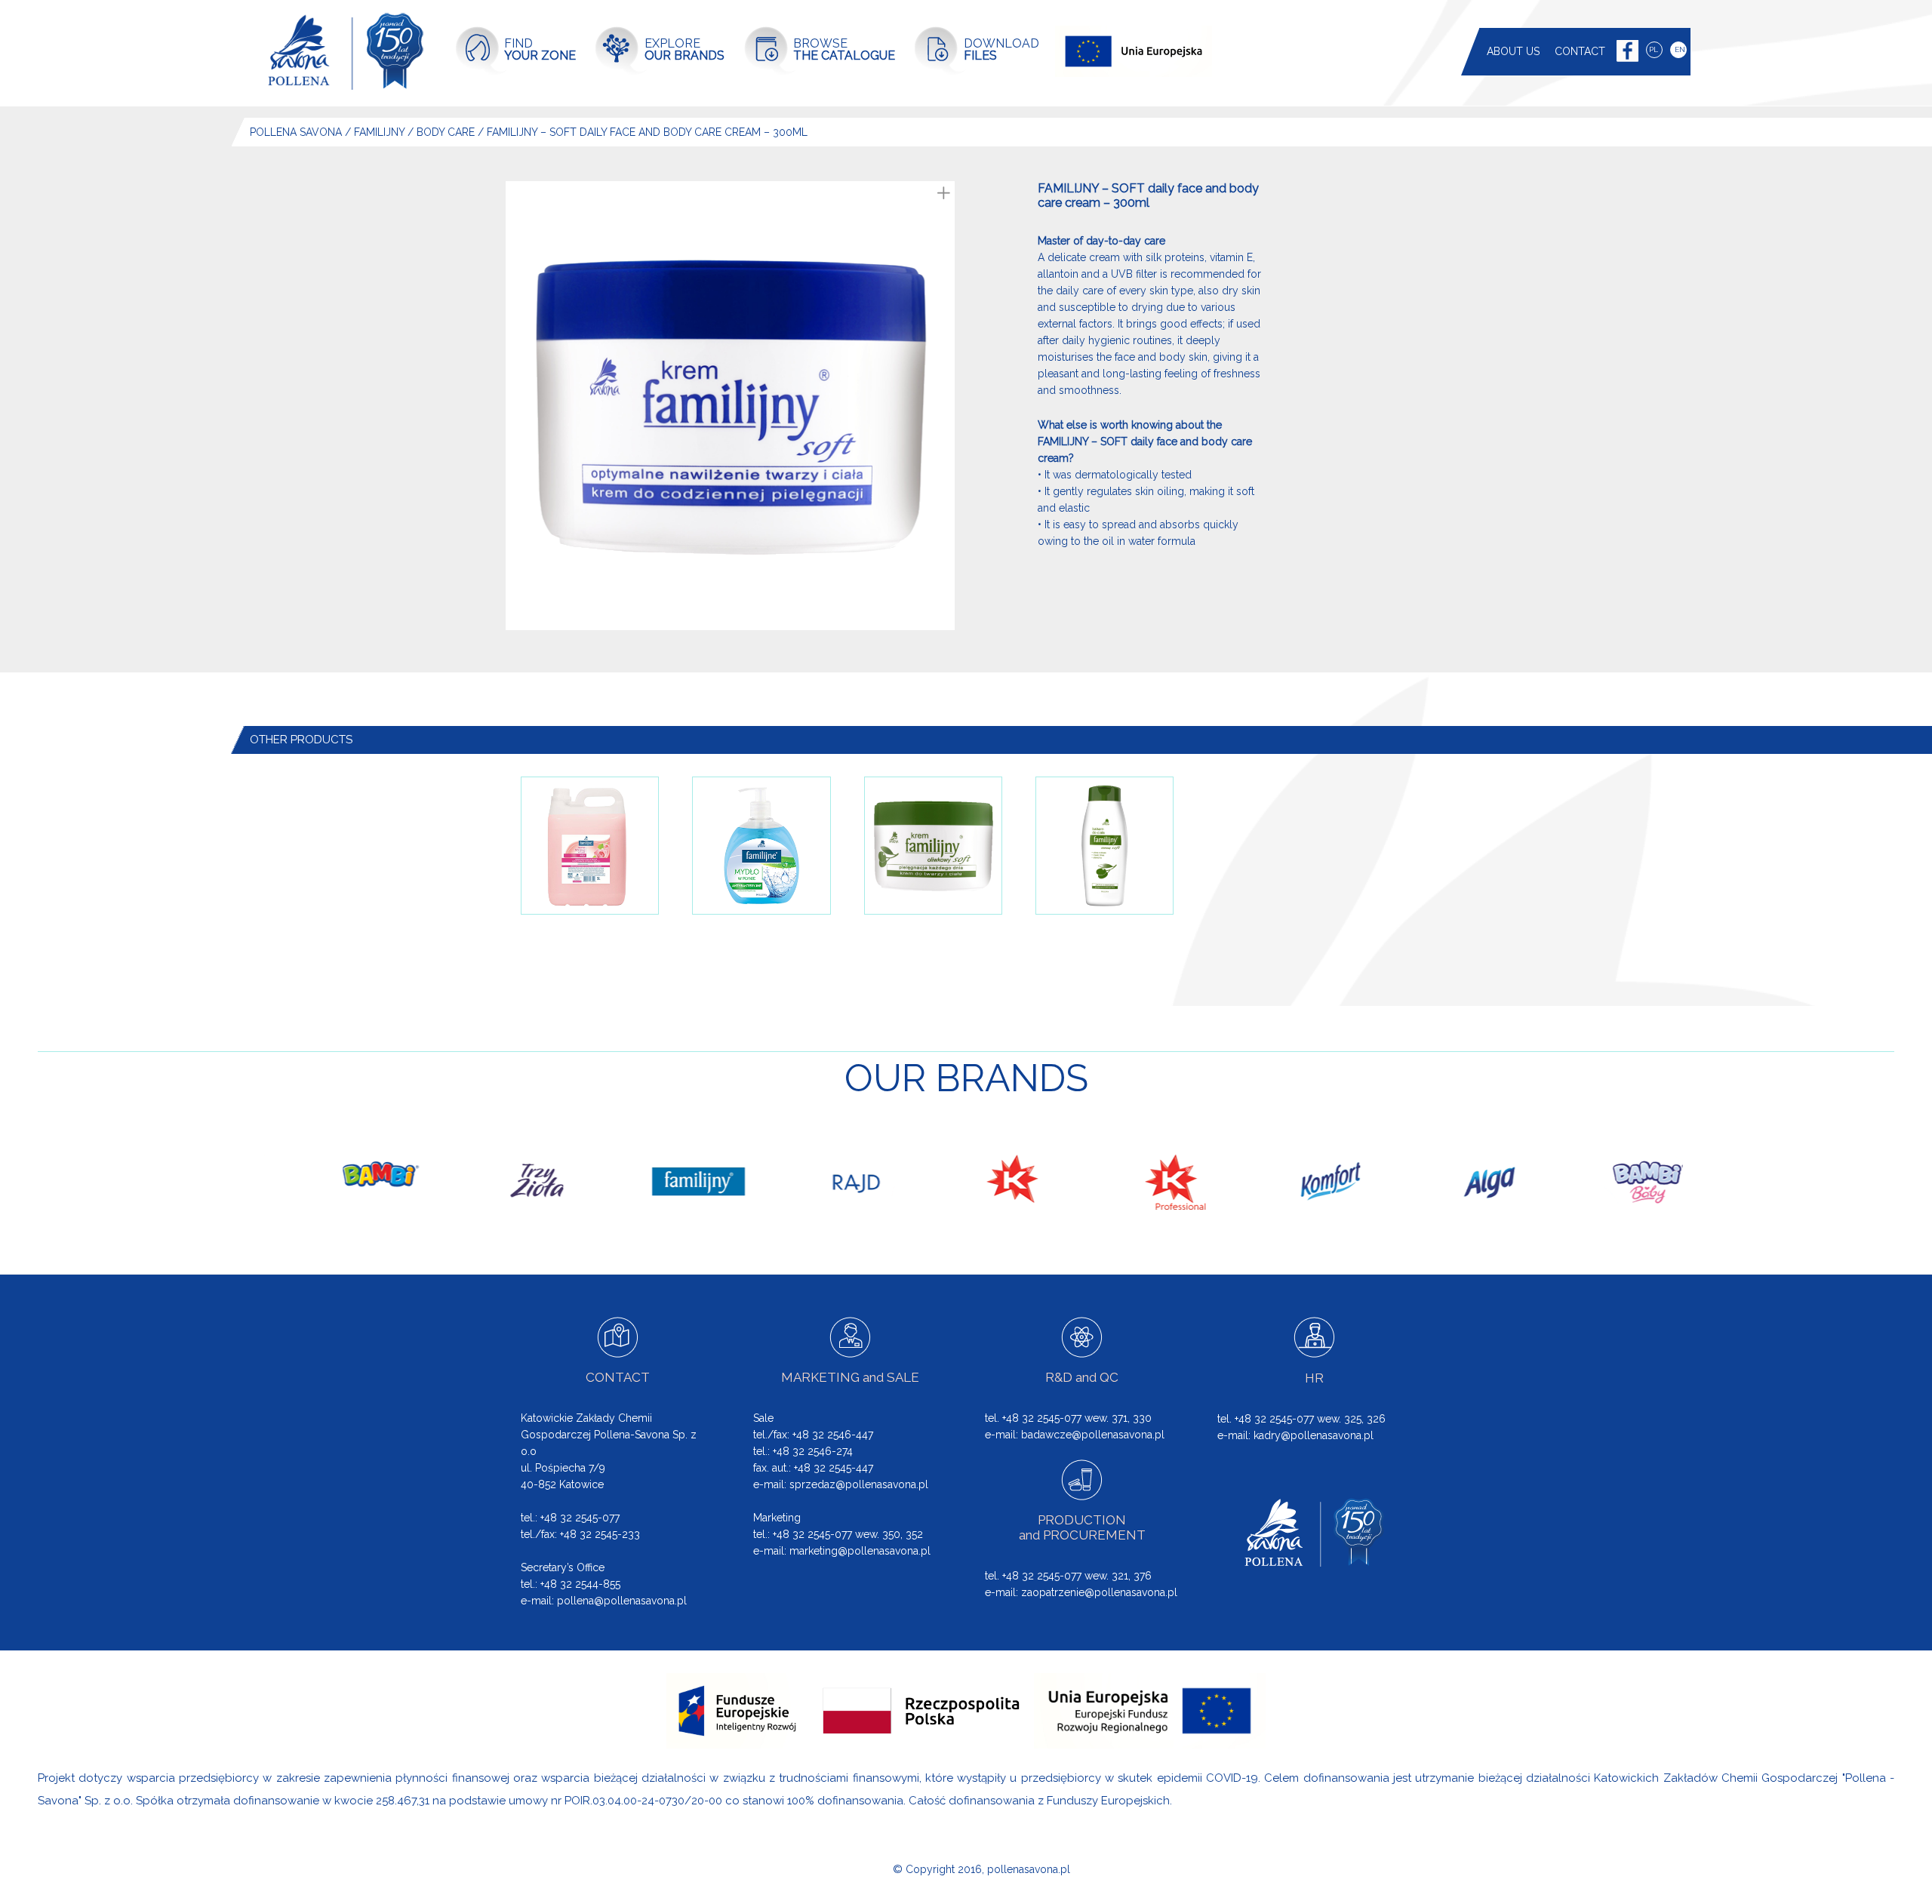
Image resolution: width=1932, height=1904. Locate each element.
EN (1680, 49)
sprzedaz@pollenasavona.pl (859, 1484)
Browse (844, 49)
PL (1654, 49)
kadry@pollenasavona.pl (1314, 1435)
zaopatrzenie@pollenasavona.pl (1099, 1592)
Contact (1580, 51)
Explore (685, 49)
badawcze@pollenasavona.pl (1093, 1435)
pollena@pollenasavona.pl (622, 1601)
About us (1513, 51)
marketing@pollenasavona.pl (860, 1551)
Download (1001, 49)
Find (540, 49)
